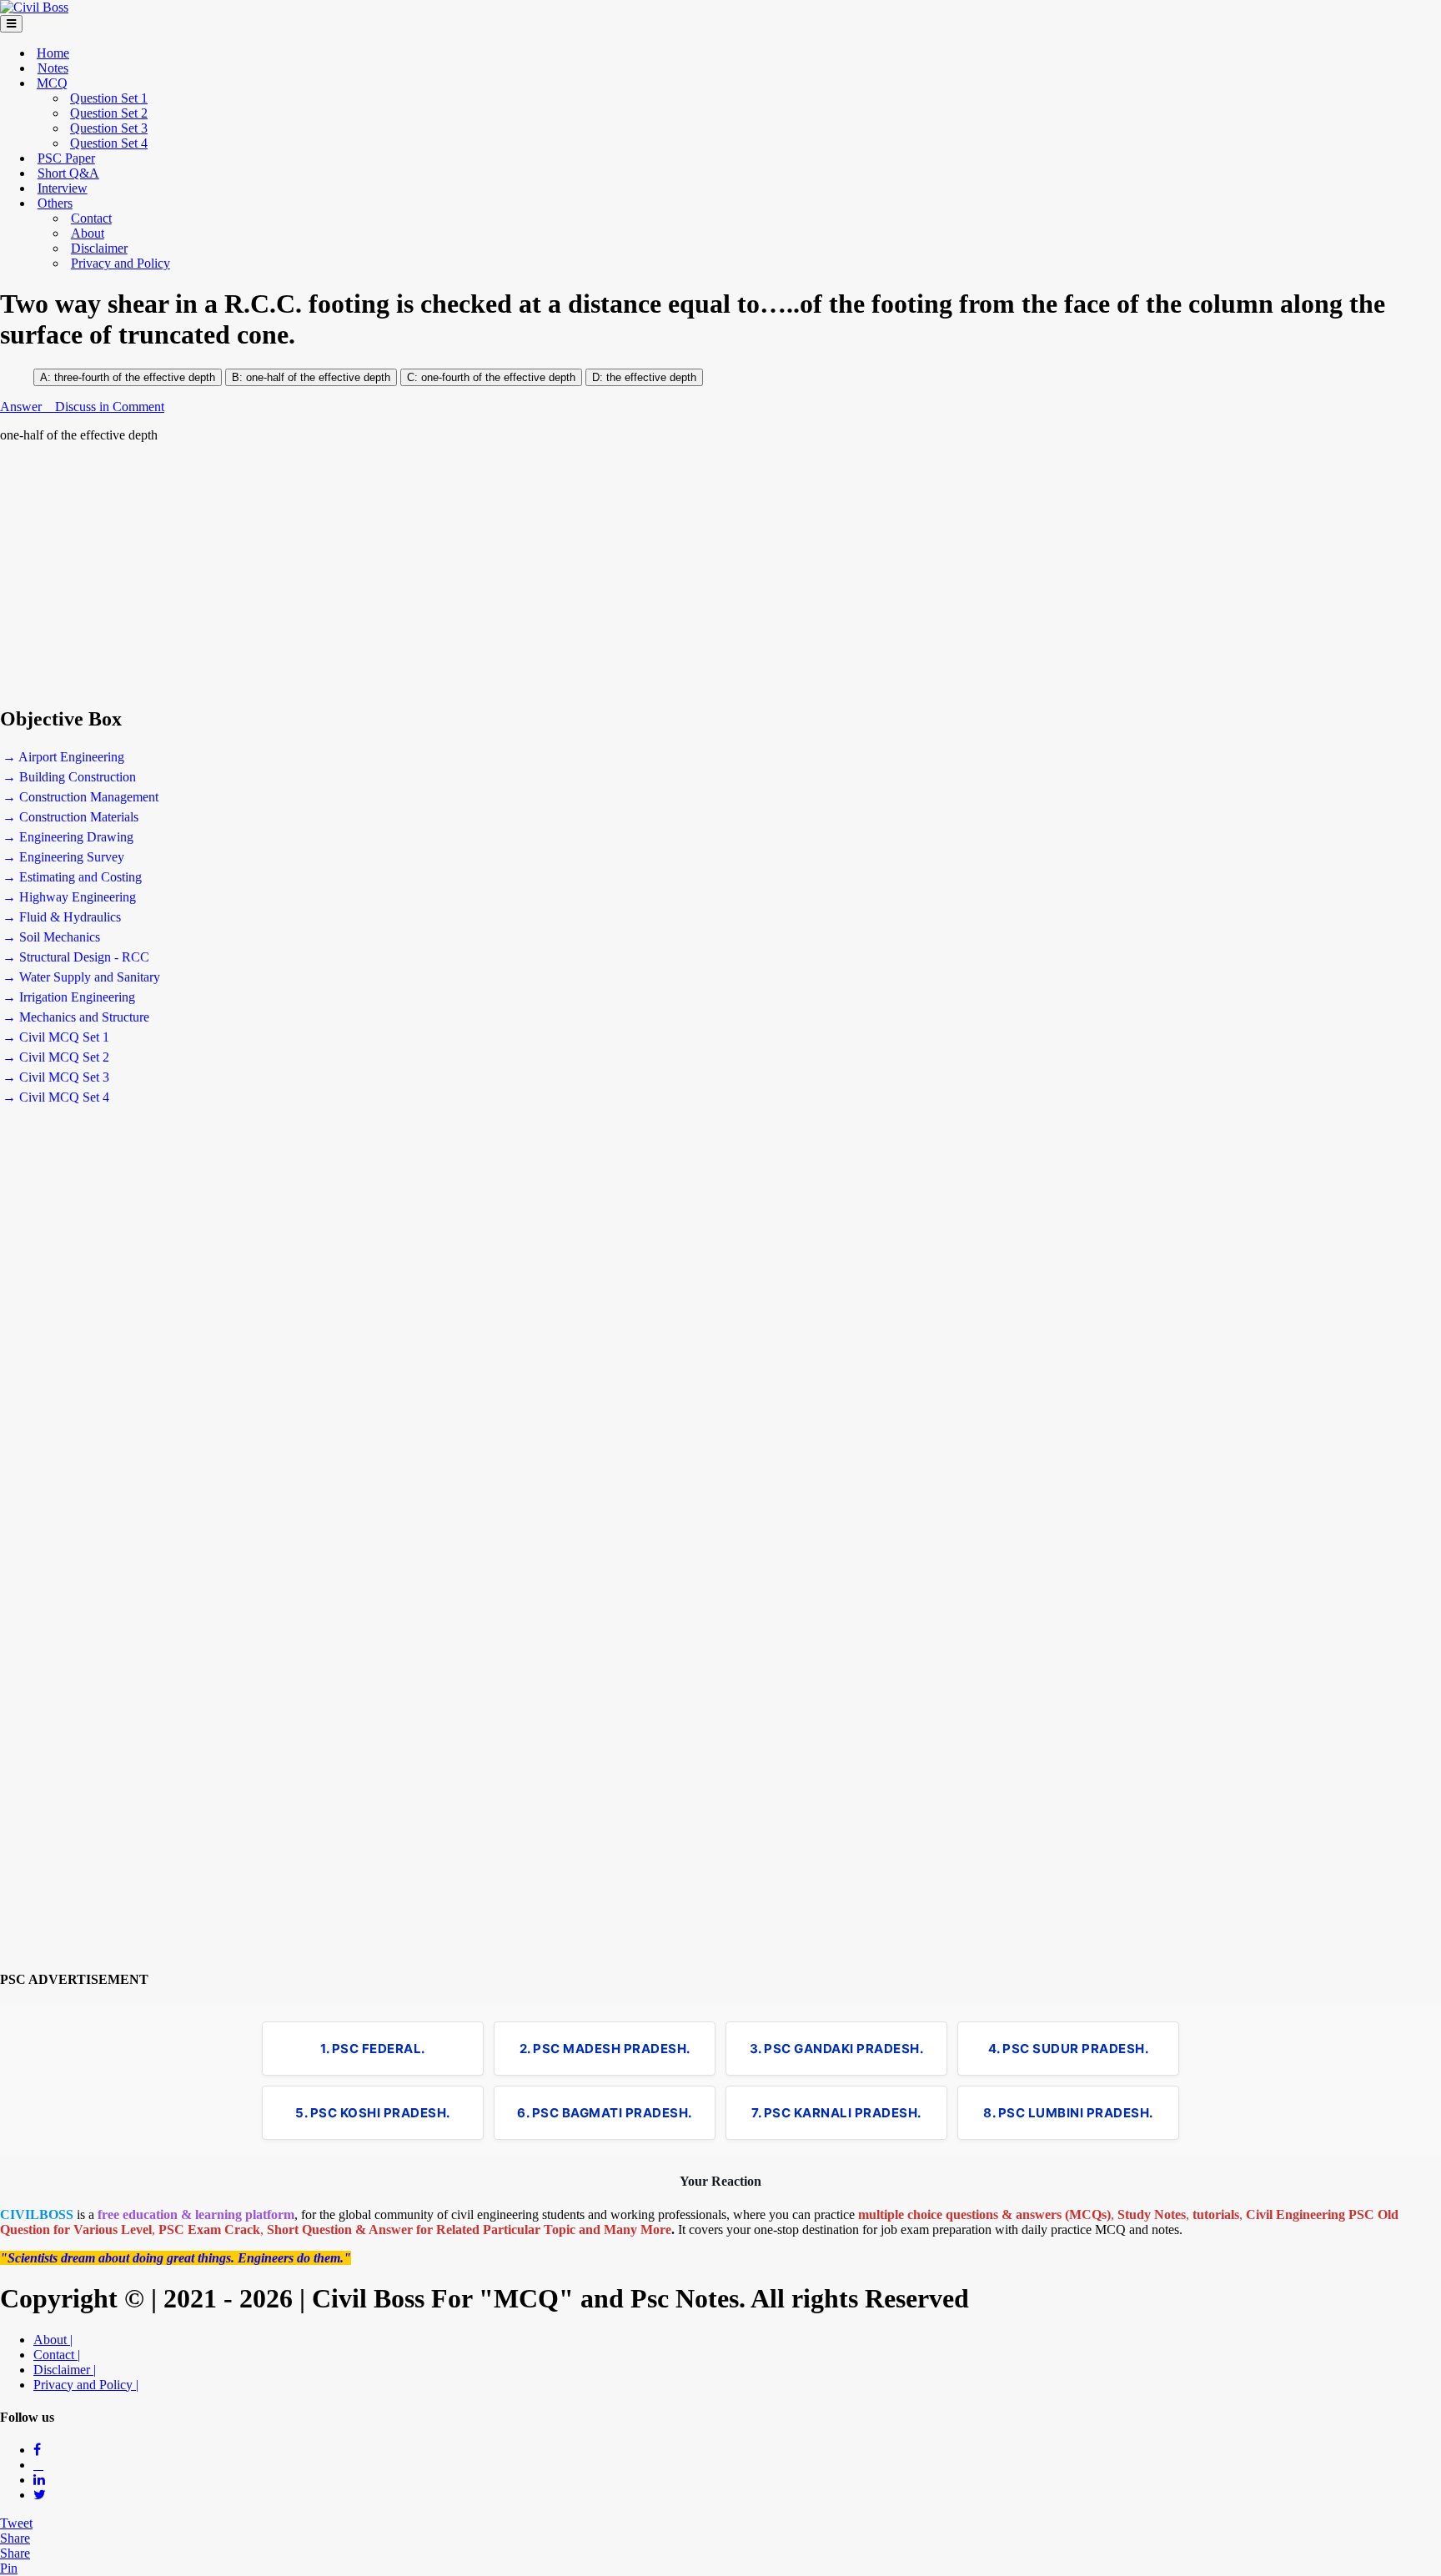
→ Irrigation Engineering (69, 997)
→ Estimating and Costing (72, 877)
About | (53, 2340)
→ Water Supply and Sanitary (81, 977)
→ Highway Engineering (69, 897)
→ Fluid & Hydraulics (62, 917)
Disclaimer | (65, 2370)
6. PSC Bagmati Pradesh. (605, 2113)
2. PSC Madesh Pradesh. (605, 2049)
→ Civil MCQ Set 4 (56, 1097)
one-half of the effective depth (318, 377)
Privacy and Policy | (86, 2385)
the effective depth (651, 377)
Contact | (57, 2355)
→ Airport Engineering (63, 757)
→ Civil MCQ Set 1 (56, 1037)
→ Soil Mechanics (51, 937)
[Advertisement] (500, 575)
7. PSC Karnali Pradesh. (836, 2113)
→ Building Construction (69, 777)
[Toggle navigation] (11, 24)
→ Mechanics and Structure (76, 1017)
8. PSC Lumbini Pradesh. (1068, 2113)
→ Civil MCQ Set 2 (56, 1057)
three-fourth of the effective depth (135, 377)
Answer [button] (23, 407)
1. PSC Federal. (373, 2049)
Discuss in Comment (110, 407)
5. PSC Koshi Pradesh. (373, 2113)
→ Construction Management (80, 797)
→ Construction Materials (70, 817)
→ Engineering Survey (63, 857)
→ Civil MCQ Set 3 (56, 1077)
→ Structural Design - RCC (76, 957)
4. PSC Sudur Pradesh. (1069, 2049)
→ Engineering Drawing (68, 837)
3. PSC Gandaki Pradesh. (837, 2049)
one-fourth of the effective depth (497, 377)
